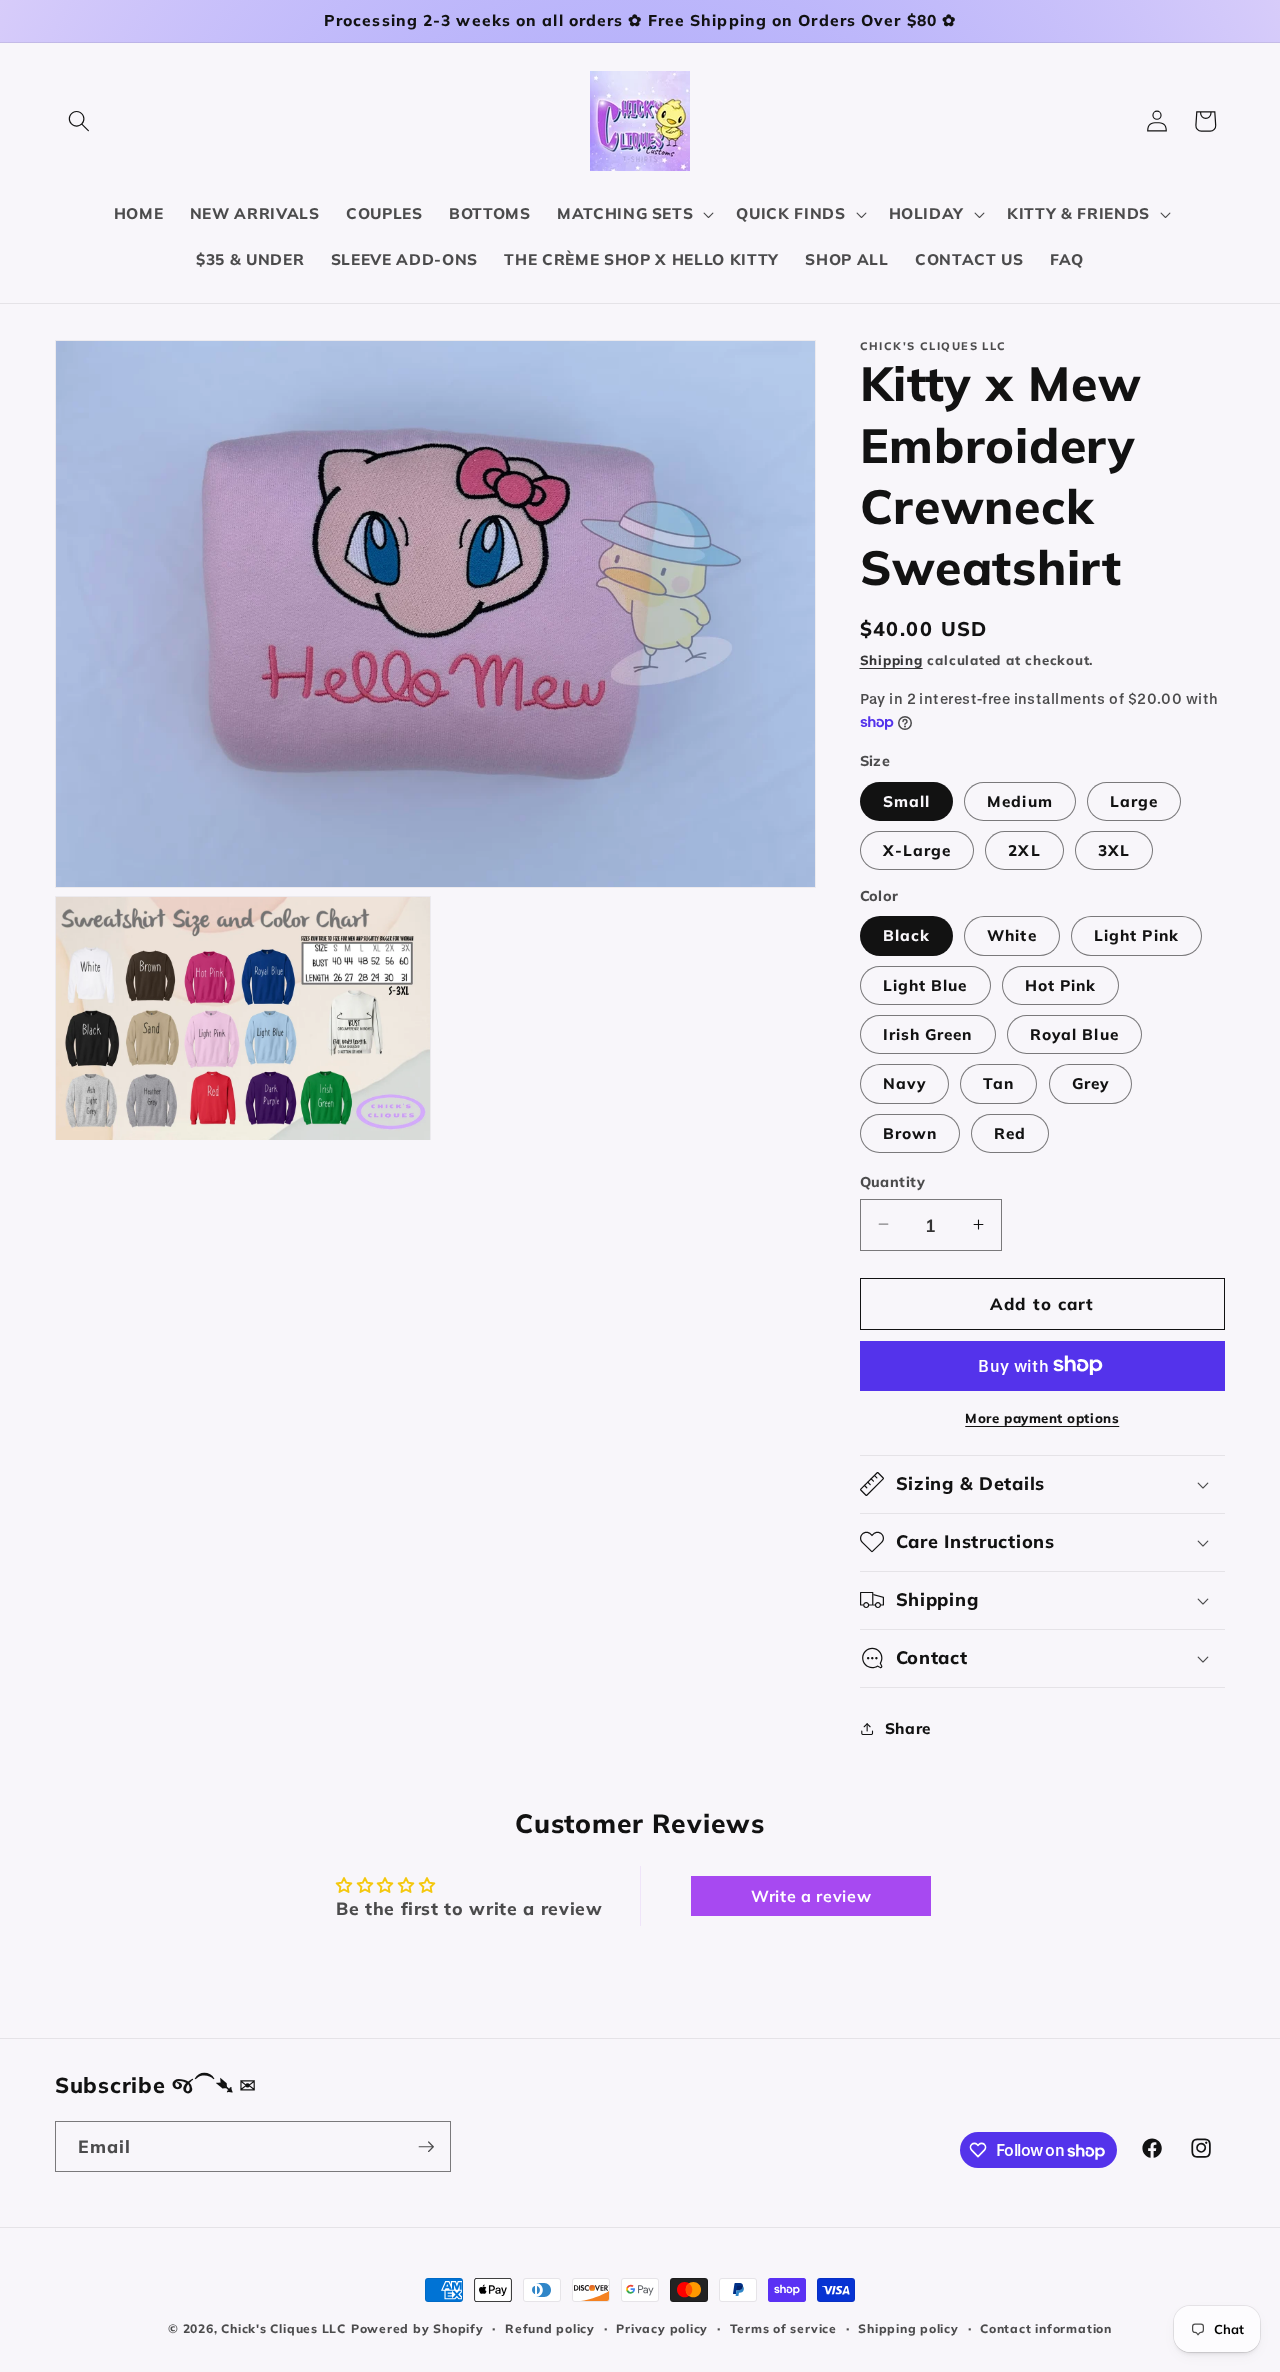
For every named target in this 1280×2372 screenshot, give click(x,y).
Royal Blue (1074, 1034)
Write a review (811, 1896)
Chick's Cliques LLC (283, 2328)
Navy (904, 1083)
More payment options (1042, 1417)
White (1012, 935)
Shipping (891, 660)
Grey (1090, 1083)
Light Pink (1136, 935)
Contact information (1046, 2328)
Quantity (893, 1181)
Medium (1020, 800)
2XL (1024, 850)
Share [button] (908, 1727)
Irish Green (928, 1034)
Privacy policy (662, 2328)
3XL (1114, 850)
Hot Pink (1061, 984)
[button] (79, 121)
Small (907, 800)
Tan (998, 1083)
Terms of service (783, 2328)
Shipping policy (908, 2328)
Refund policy (550, 2328)
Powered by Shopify (417, 2328)
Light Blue (925, 984)
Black (907, 935)
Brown (910, 1132)
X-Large (917, 850)
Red (1010, 1132)
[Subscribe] (426, 2147)
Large (1134, 800)
